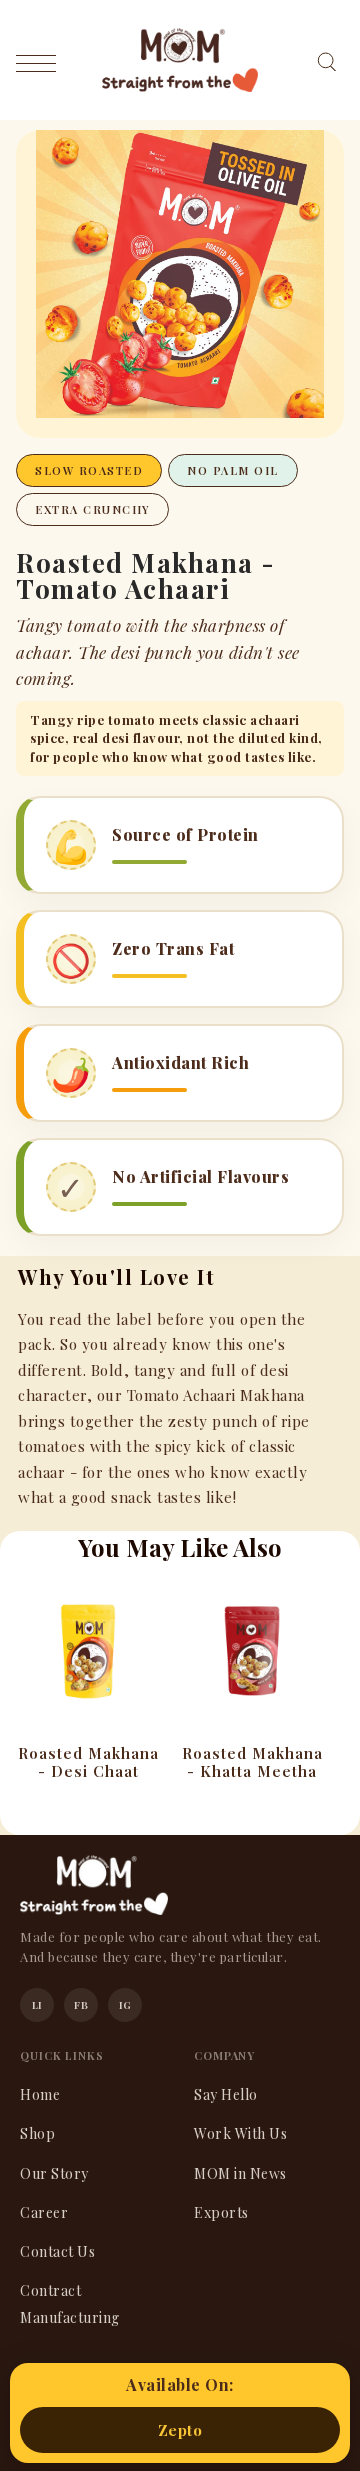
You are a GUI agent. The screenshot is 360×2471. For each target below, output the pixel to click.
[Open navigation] (41, 62)
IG (125, 2005)
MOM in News (240, 2173)
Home (40, 2094)
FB (81, 2005)
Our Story (54, 2173)
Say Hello (226, 2094)
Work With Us (240, 2133)
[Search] (326, 59)
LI (37, 2005)
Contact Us (57, 2251)
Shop (37, 2133)
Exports (221, 2212)
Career (44, 2212)
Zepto (180, 2430)
